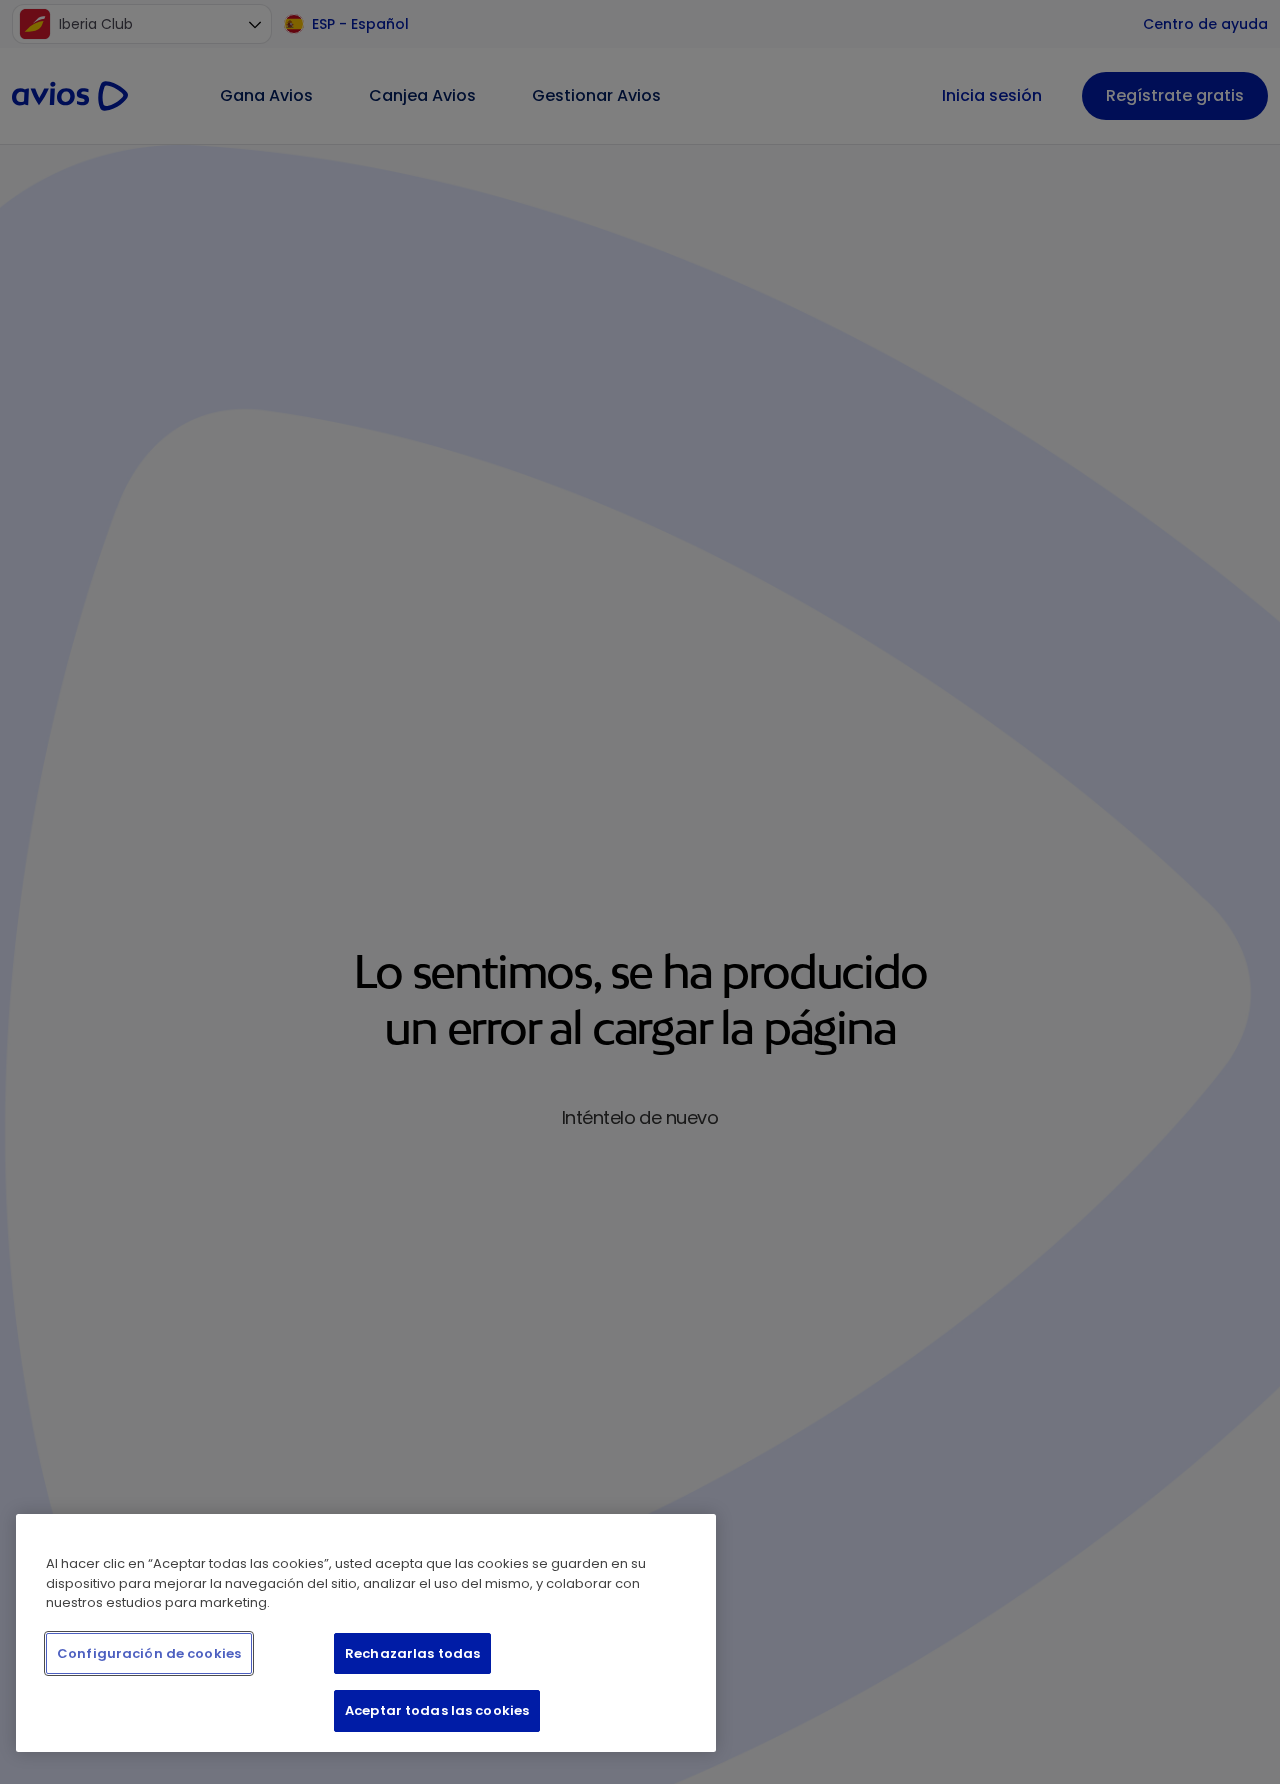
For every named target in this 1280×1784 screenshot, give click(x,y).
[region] (366, 1633)
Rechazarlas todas (412, 1653)
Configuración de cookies (149, 1653)
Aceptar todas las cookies (437, 1710)
